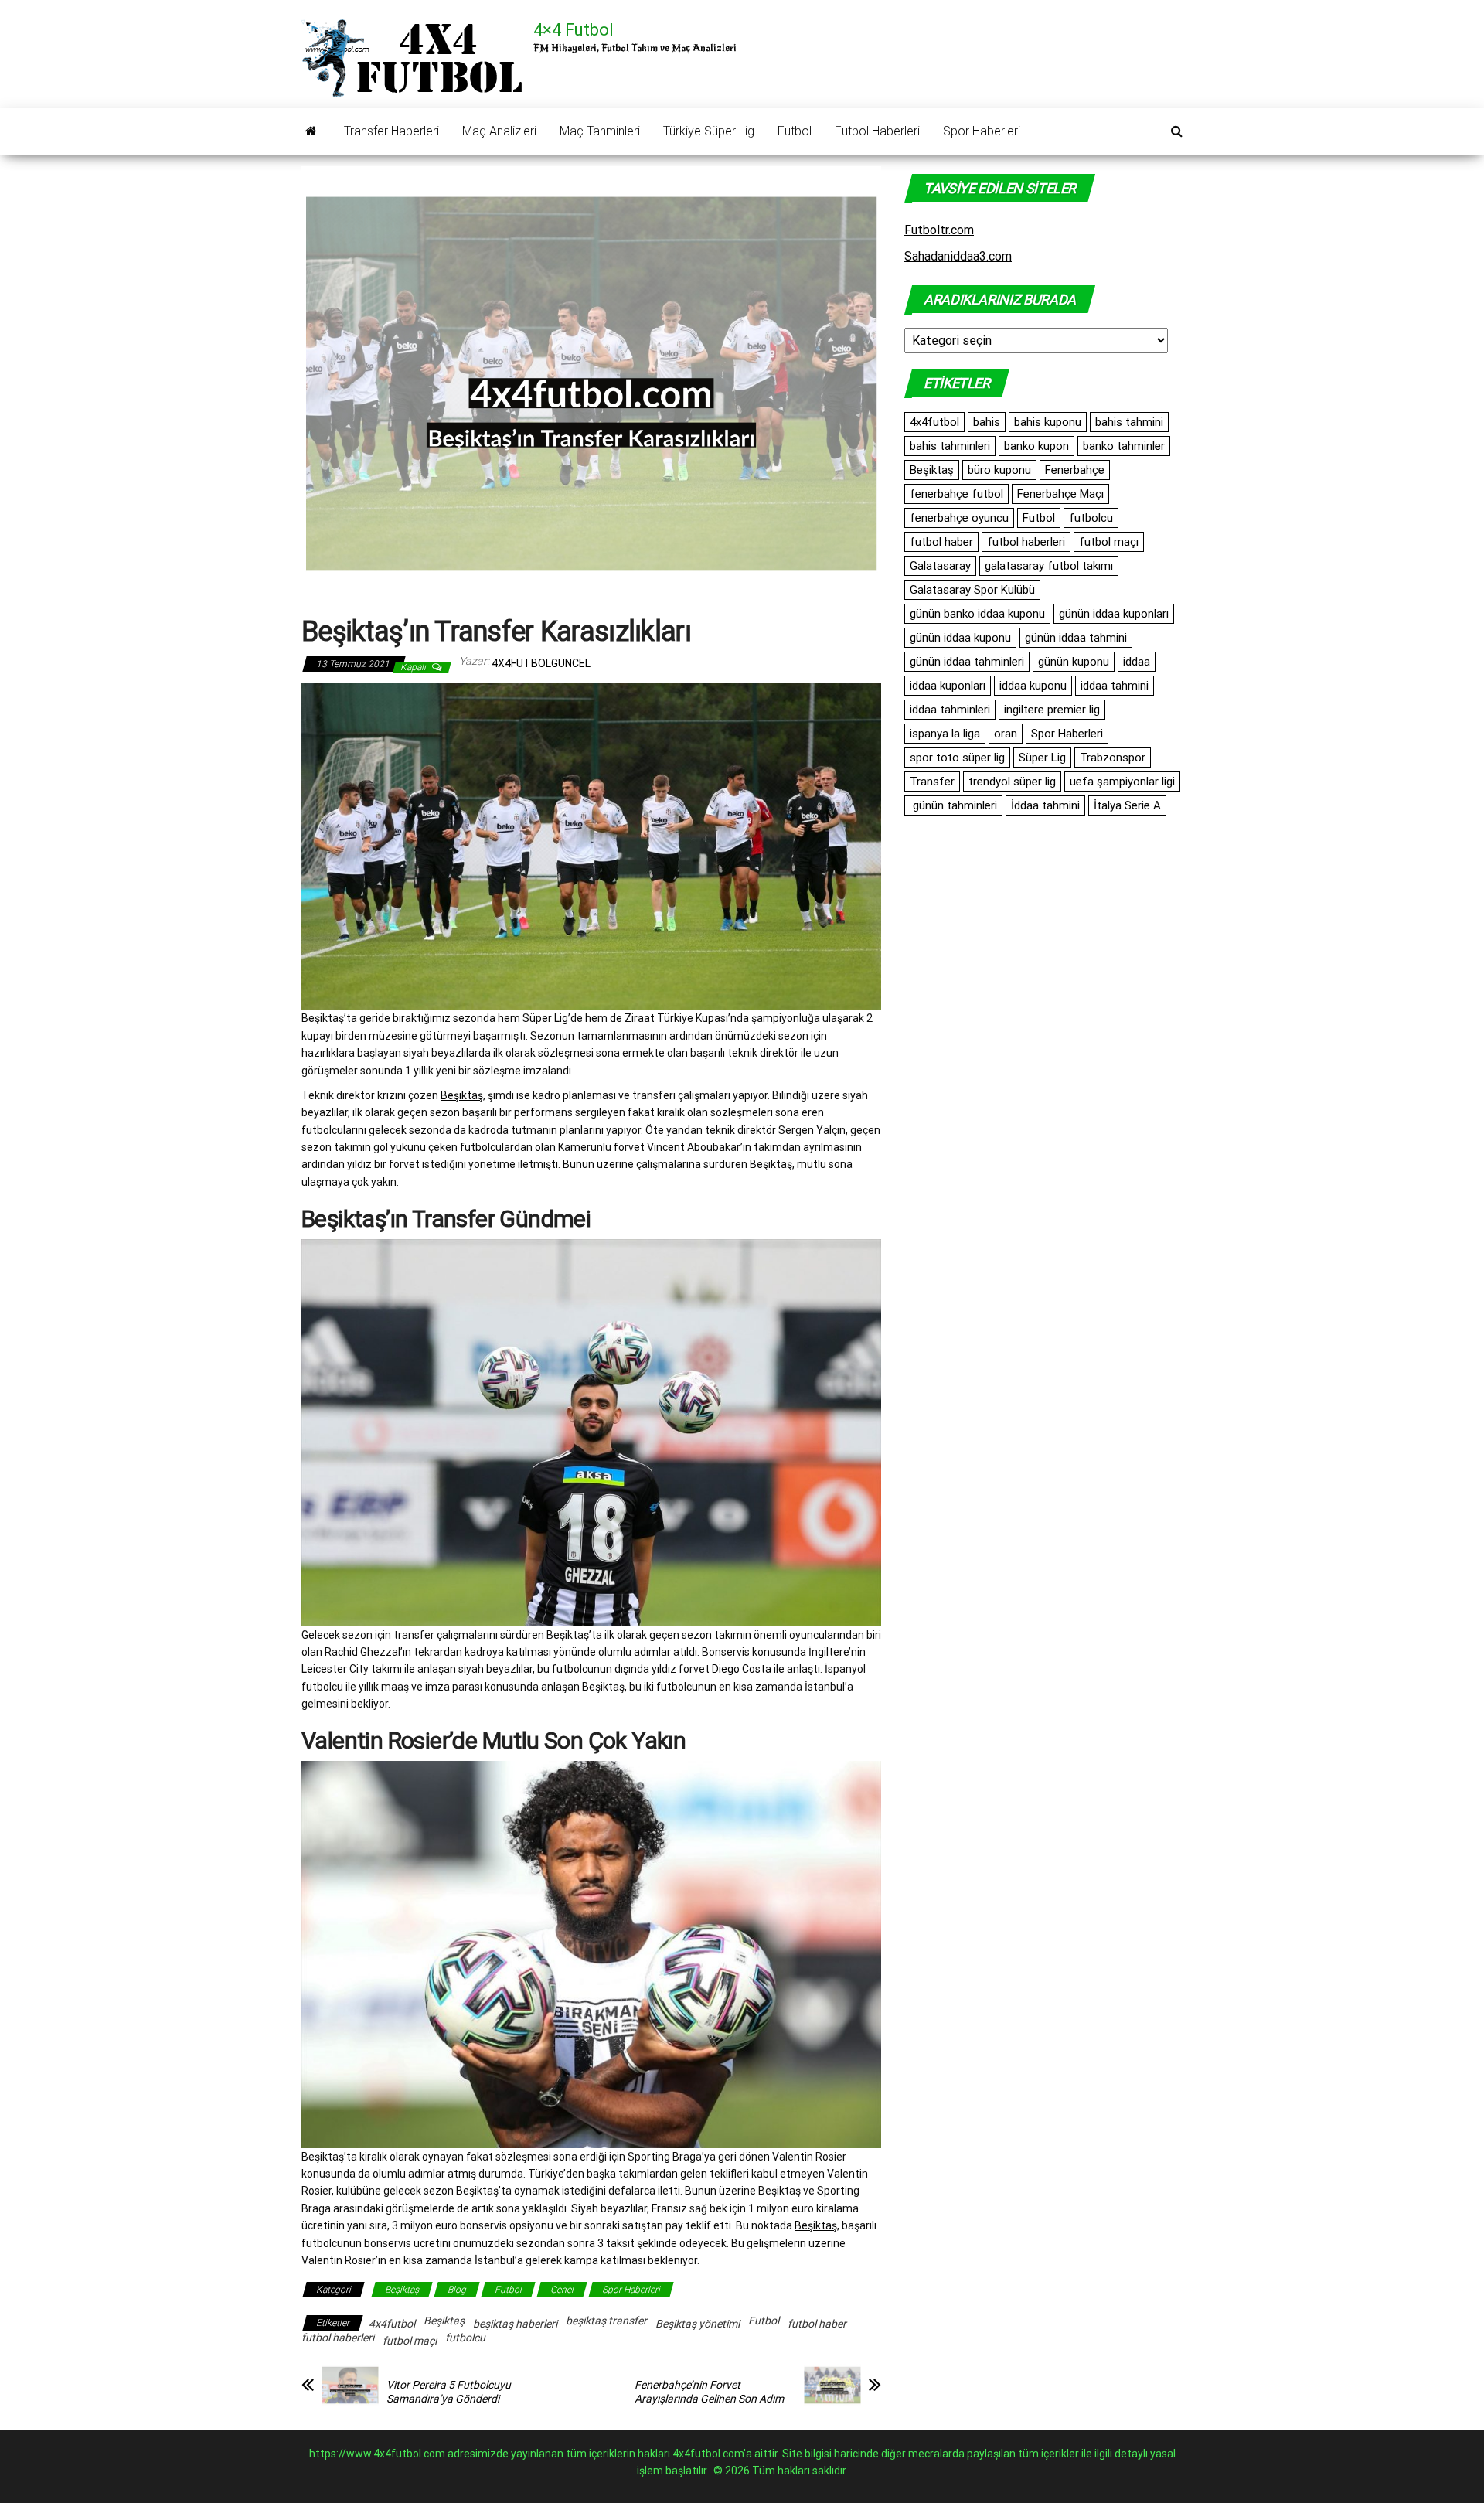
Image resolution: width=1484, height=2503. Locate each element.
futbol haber (817, 2324)
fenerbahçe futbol (956, 494)
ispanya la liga (945, 734)
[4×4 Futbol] (311, 131)
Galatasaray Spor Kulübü (972, 590)
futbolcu (465, 2338)
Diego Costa (742, 1669)
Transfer (932, 782)
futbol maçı (410, 2341)
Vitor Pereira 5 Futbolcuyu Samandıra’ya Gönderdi (449, 2392)
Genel (562, 2290)
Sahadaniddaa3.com (958, 256)
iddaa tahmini (1115, 686)
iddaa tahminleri (950, 710)
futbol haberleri (338, 2338)
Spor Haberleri (982, 131)
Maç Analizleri (499, 131)
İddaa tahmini (1045, 805)
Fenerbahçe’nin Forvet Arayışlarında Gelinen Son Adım (709, 2392)
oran (1006, 734)
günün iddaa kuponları (1114, 614)
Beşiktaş (462, 1095)
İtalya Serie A (1127, 805)
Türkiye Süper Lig (709, 131)
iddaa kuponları (948, 686)
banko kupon (1036, 446)
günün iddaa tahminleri (967, 662)
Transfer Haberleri (391, 131)
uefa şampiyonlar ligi (1122, 782)
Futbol (795, 131)
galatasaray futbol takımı (1049, 566)
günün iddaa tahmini (1076, 638)
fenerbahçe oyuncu (959, 518)
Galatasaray (940, 566)
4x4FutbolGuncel (541, 663)
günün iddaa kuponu (960, 638)
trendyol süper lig (1012, 782)
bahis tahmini (1129, 422)
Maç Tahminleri (600, 131)
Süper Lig (1042, 758)
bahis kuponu (1048, 422)
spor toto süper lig (957, 758)
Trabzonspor (1113, 758)
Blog (457, 2290)
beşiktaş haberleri (515, 2324)
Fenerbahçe (1075, 470)
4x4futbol (392, 2324)
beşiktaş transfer (606, 2321)
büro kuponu (999, 470)
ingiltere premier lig (1052, 710)
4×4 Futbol (574, 30)
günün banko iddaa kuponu (977, 614)
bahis (987, 422)
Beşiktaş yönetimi (698, 2324)
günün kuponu (1074, 662)
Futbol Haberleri (877, 131)
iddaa (1137, 662)
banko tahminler (1124, 446)
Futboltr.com (939, 230)
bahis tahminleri (950, 446)
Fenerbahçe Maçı (1060, 494)
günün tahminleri (953, 805)
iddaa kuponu (1033, 686)
